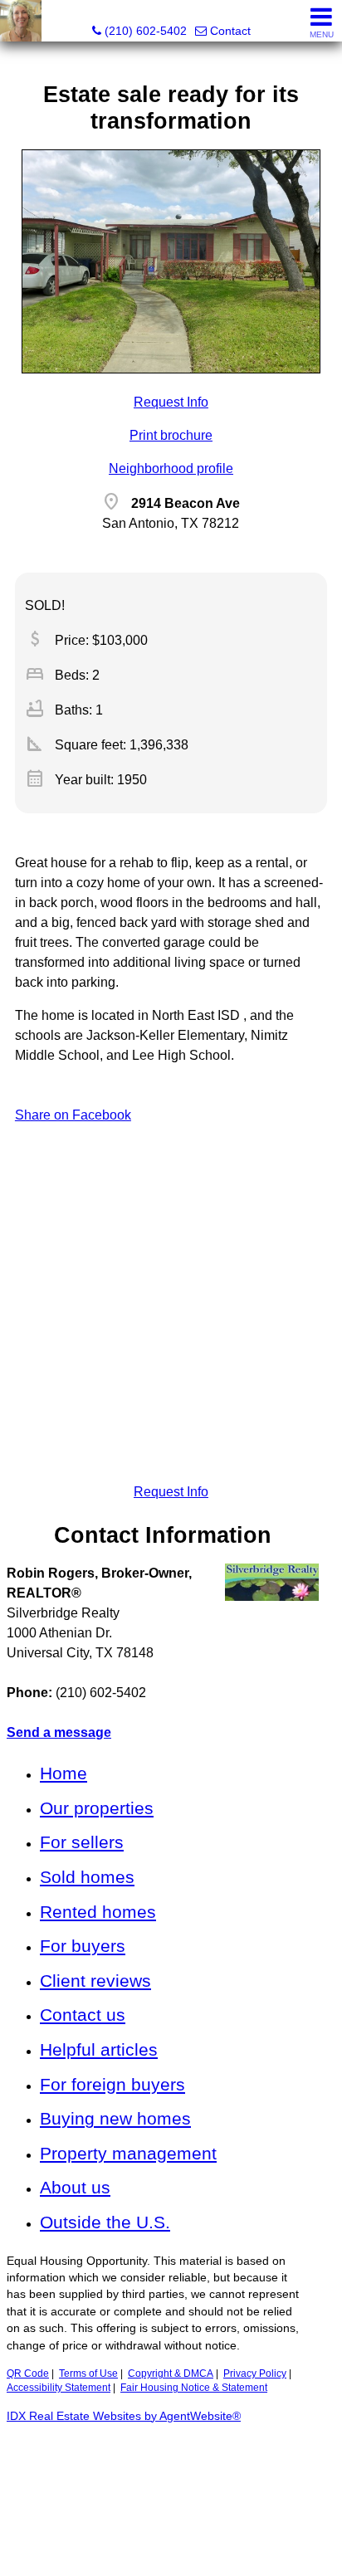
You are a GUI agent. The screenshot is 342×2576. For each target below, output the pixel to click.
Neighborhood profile (171, 468)
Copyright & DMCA (171, 2374)
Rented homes (98, 1912)
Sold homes (87, 1877)
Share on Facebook (73, 1115)
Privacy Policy (255, 2374)
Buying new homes (115, 2118)
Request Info (171, 402)
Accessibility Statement (59, 2388)
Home (64, 1773)
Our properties (97, 1808)
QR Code (28, 2374)
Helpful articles (99, 2049)
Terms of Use (88, 2374)
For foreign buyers (112, 2084)
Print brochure (171, 435)
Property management (128, 2153)
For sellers (82, 1842)
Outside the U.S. (105, 2222)
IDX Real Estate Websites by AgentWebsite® (124, 2416)
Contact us (83, 2015)
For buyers (83, 1946)
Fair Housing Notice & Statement (194, 2388)
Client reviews (95, 1981)
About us (75, 2187)
